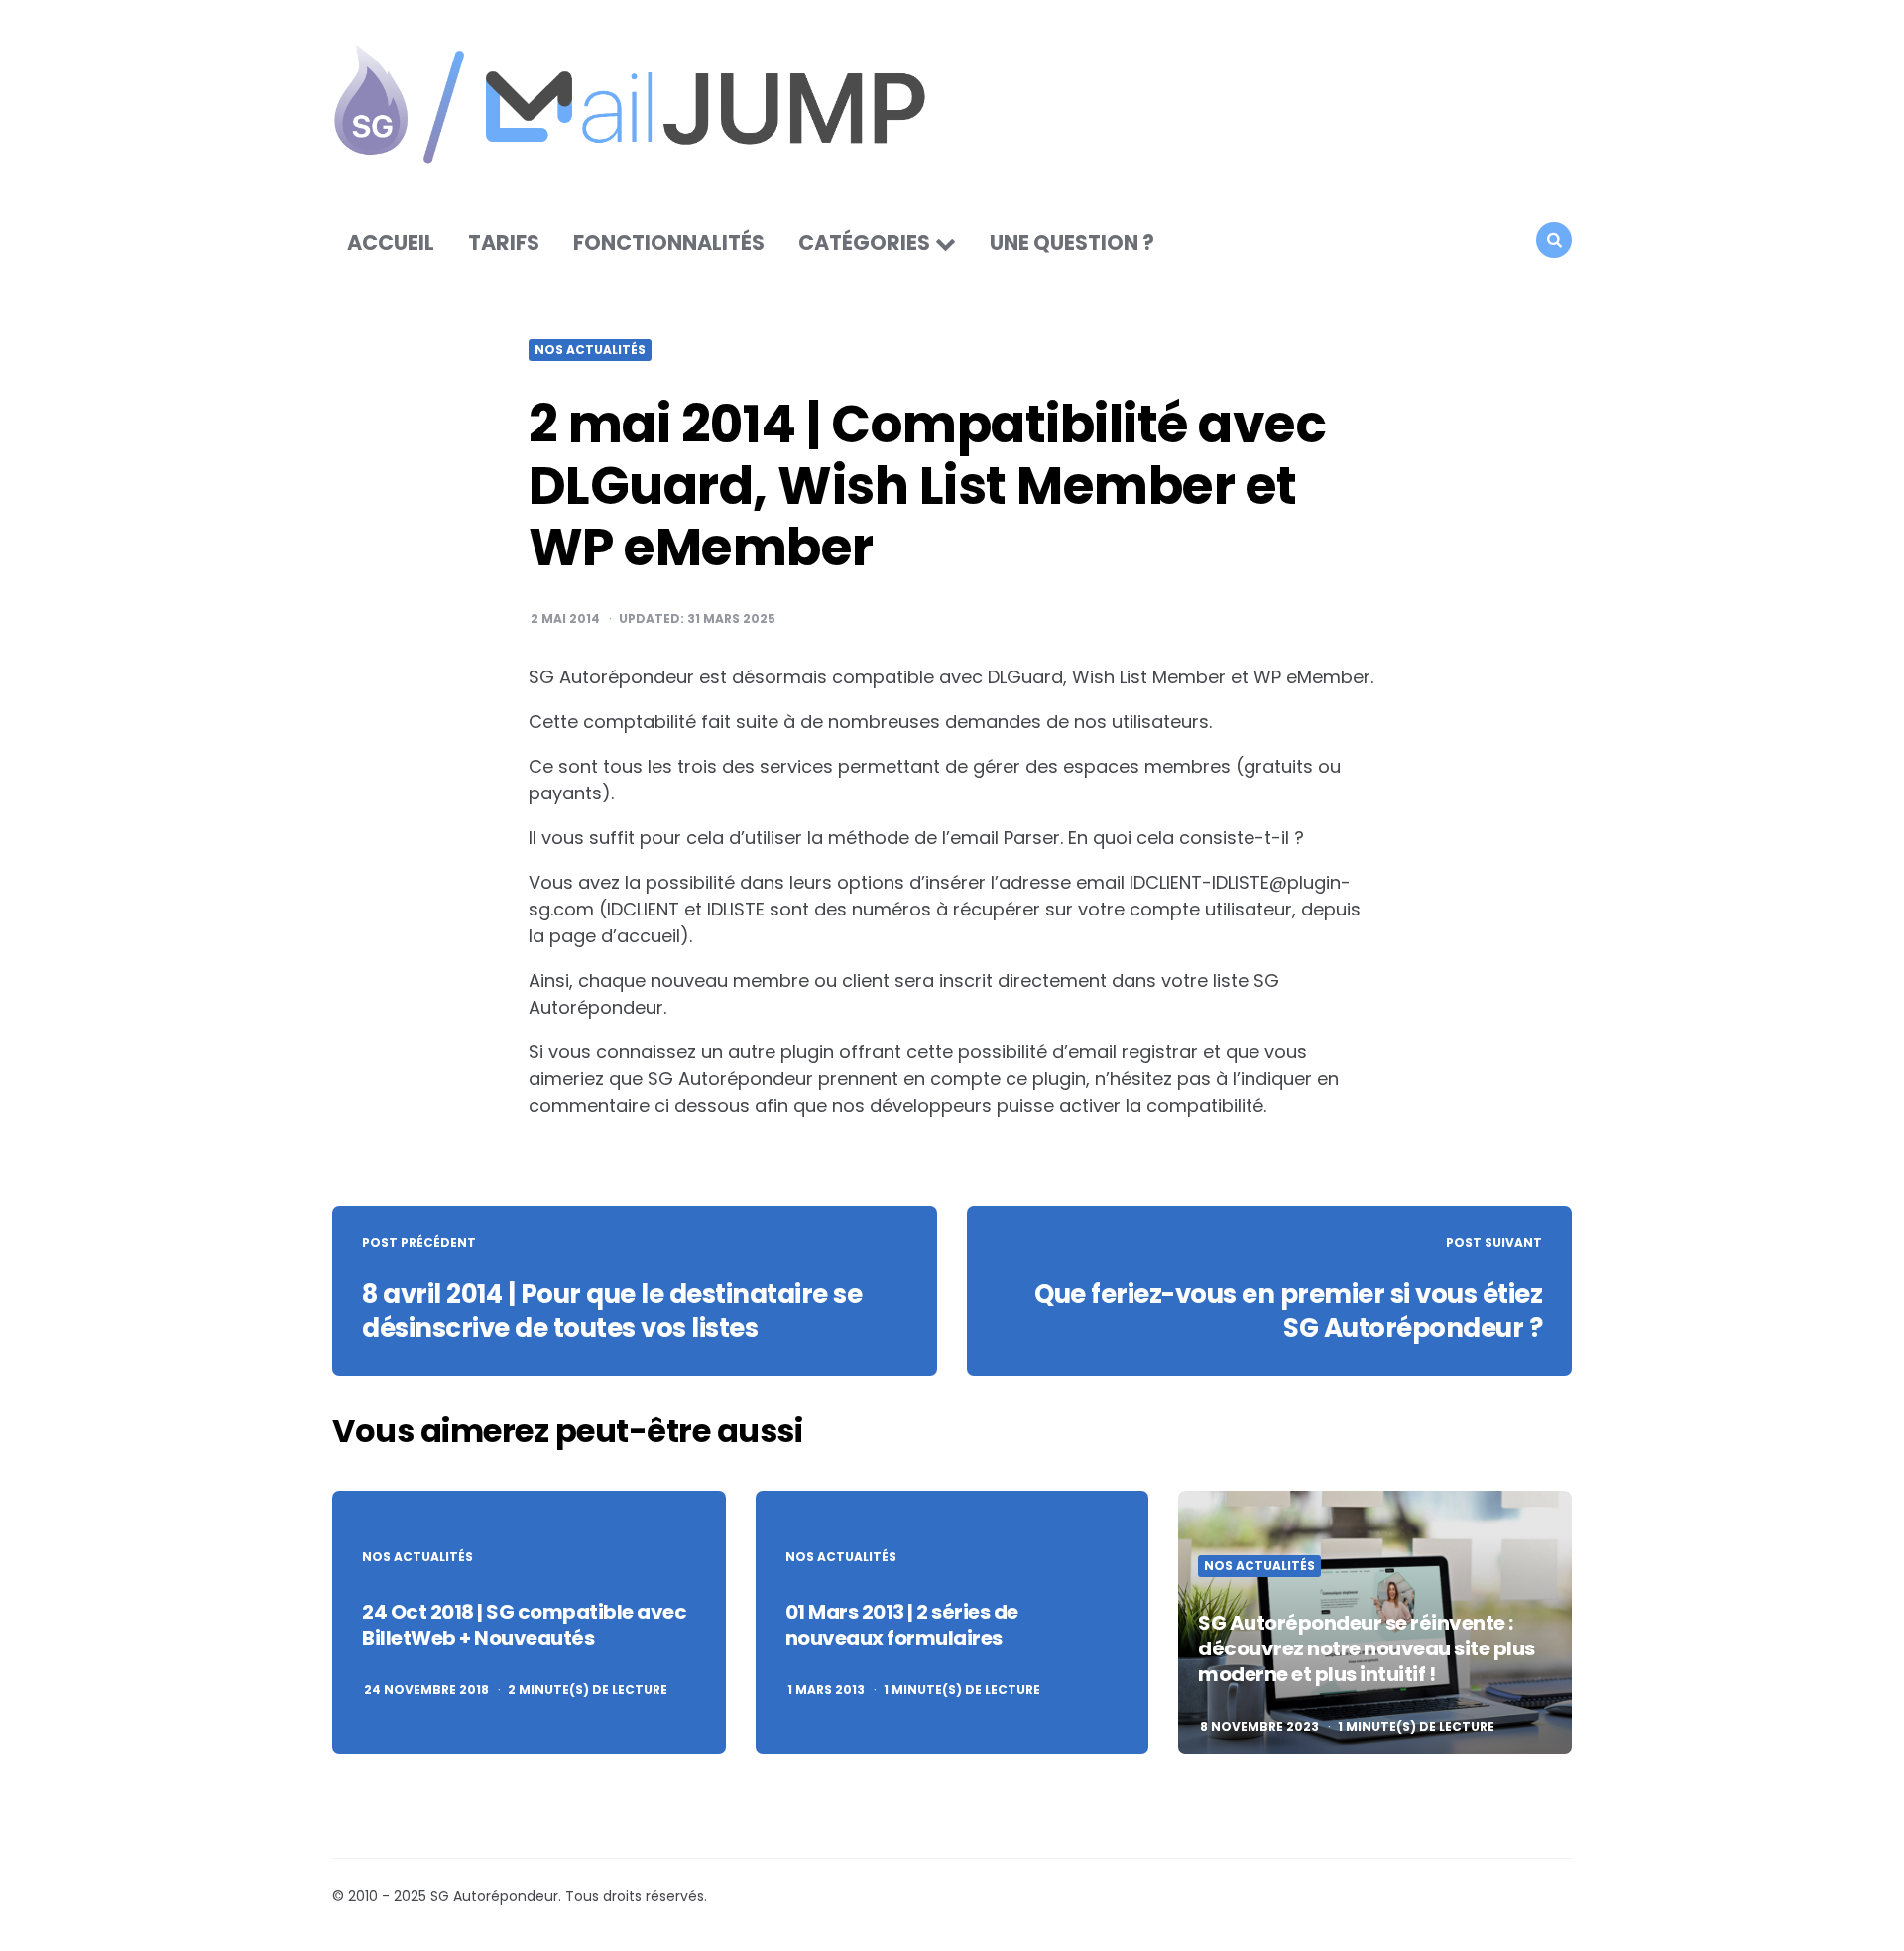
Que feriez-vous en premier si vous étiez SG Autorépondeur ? (1288, 1311)
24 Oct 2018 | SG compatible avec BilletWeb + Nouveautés (524, 1625)
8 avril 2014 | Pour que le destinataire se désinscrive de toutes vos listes (612, 1311)
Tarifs (504, 243)
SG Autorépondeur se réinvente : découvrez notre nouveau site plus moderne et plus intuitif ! (1367, 1648)
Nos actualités (590, 350)
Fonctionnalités (669, 243)
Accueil (391, 243)
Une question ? (1072, 243)
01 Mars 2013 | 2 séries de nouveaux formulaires (902, 1625)
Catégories (864, 243)
